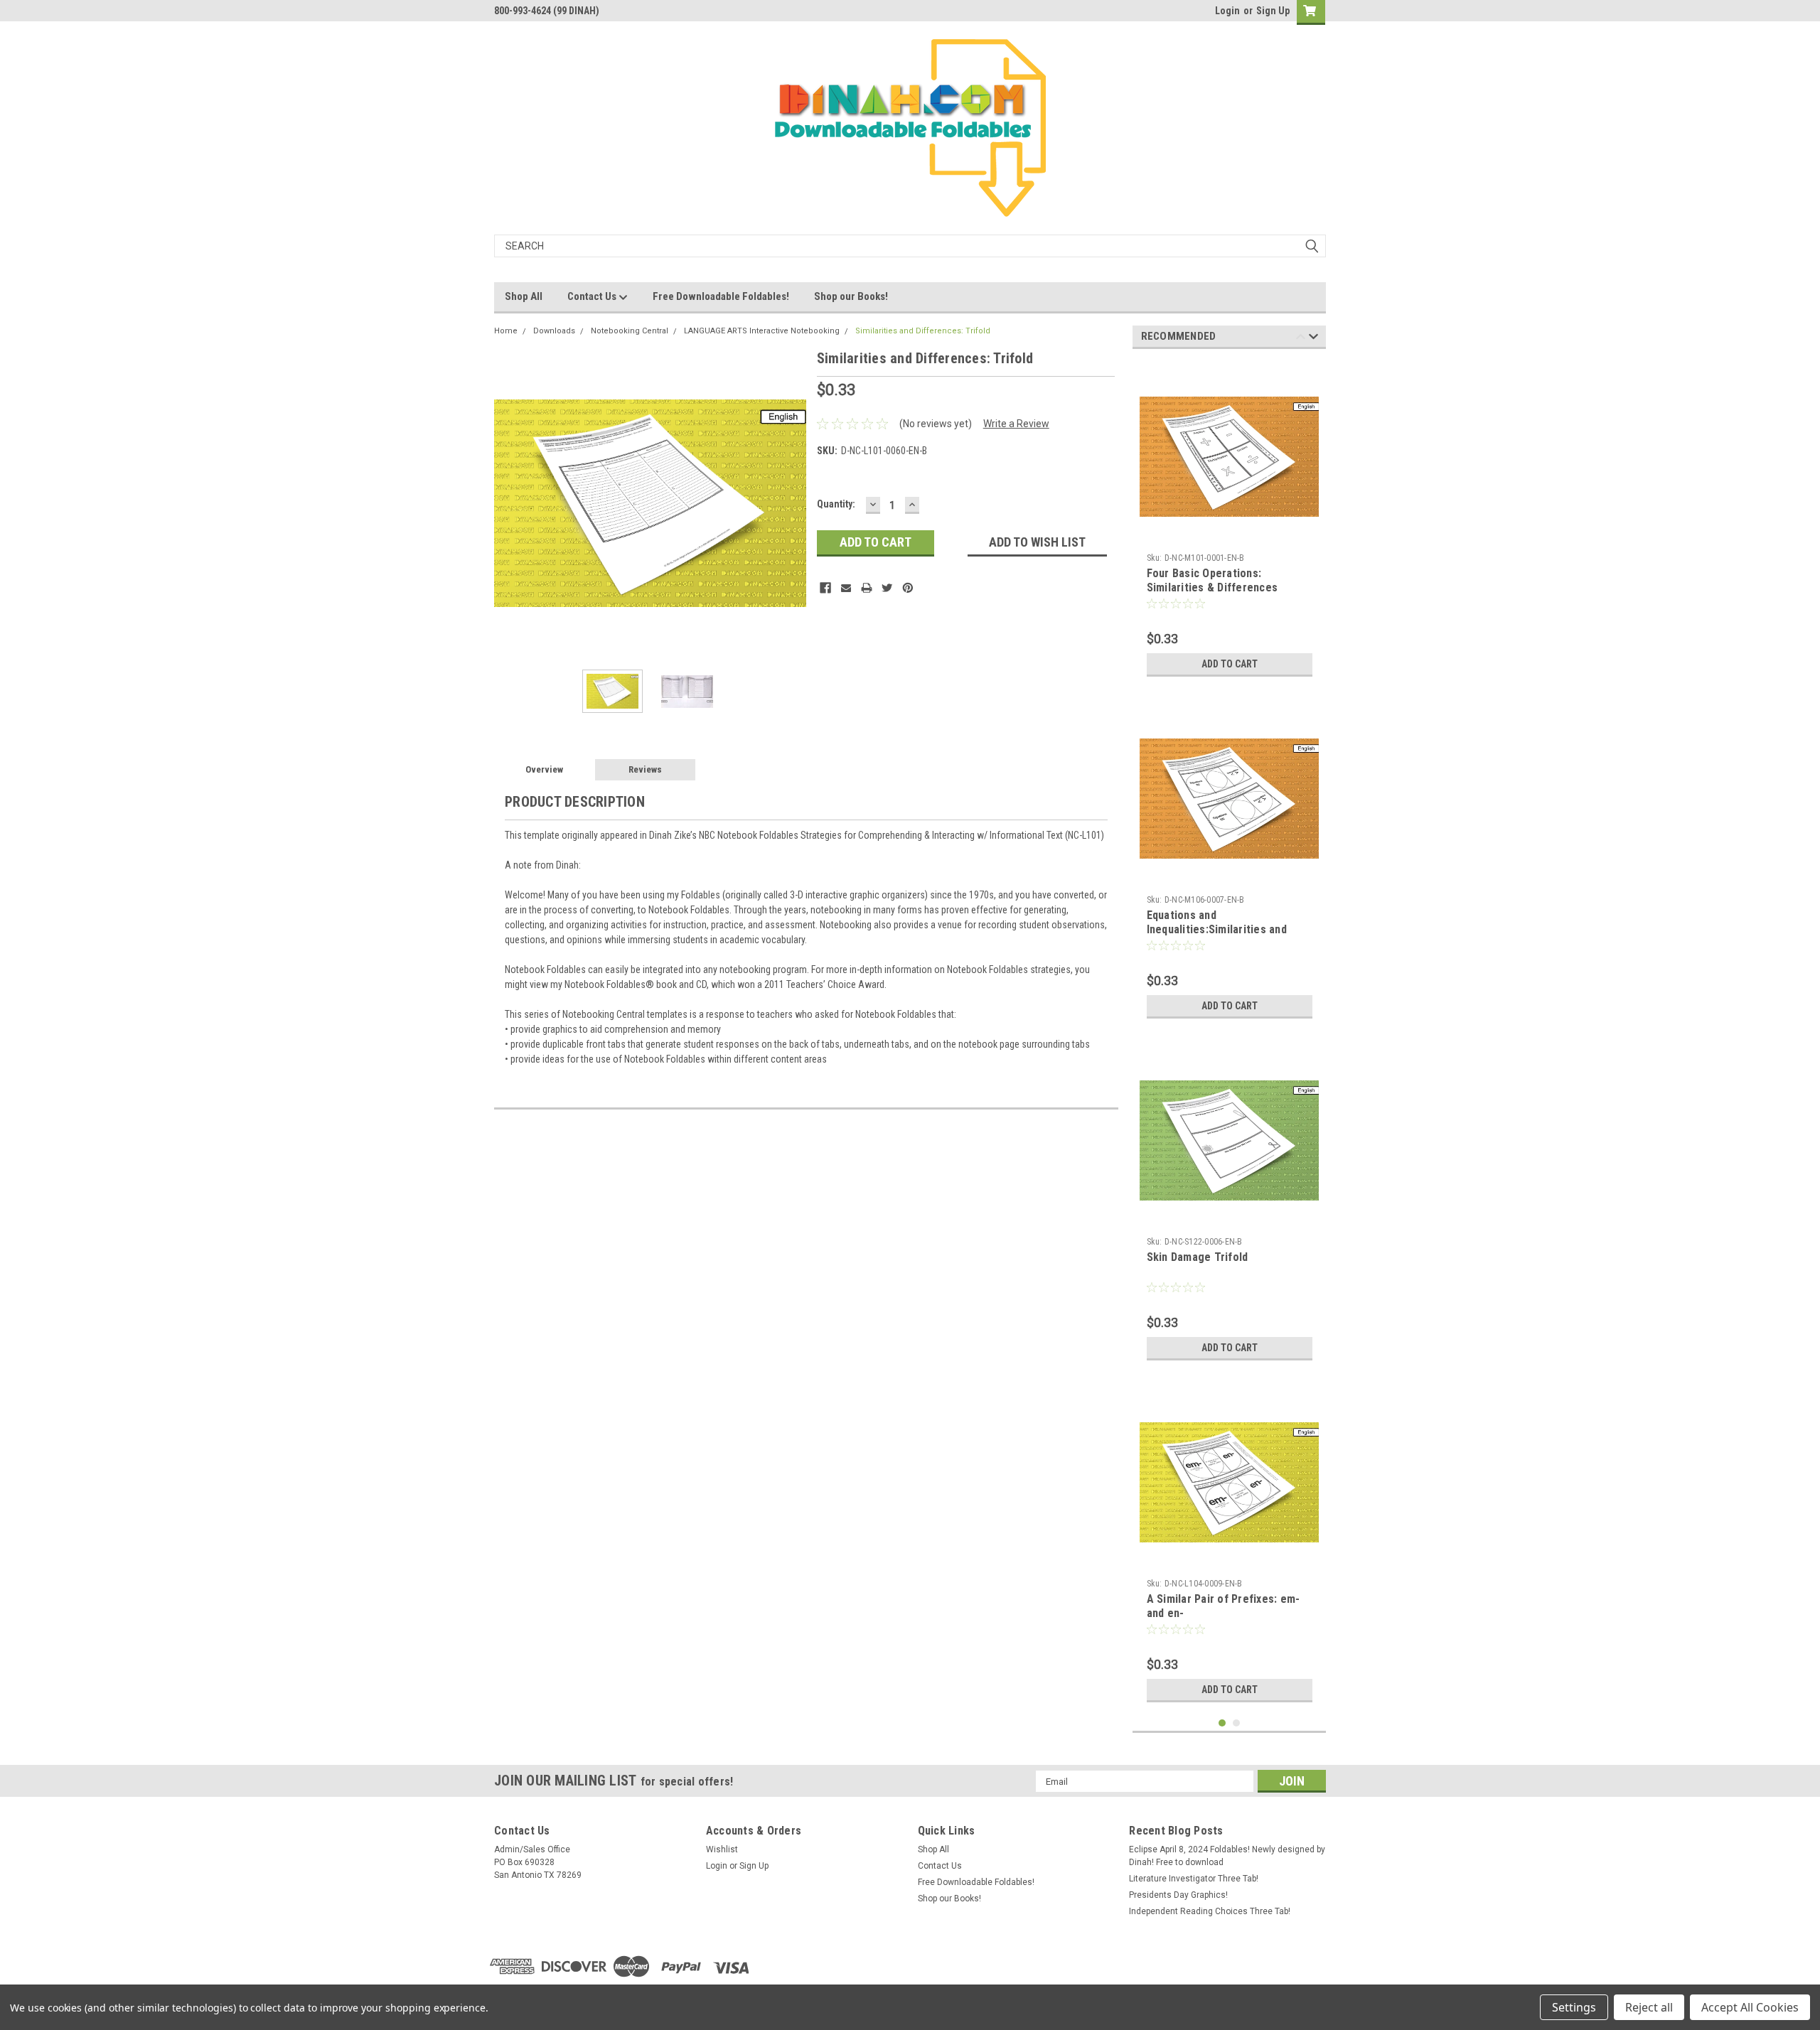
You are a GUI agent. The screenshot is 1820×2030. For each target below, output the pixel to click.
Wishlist (722, 1849)
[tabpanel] (1230, 522)
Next (792, 503)
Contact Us (593, 296)
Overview (544, 769)
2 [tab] (1237, 1723)
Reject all (1649, 2007)
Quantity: (836, 504)
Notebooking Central (630, 331)
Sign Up (1273, 11)
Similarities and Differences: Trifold (923, 331)
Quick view (1229, 536)
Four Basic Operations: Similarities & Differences (1213, 580)
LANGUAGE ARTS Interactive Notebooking (762, 331)
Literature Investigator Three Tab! (1194, 1879)
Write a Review (1016, 424)
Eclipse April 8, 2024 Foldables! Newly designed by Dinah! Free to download (1227, 1856)
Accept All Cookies (1750, 2007)
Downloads (554, 331)
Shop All (524, 296)
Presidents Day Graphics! (1178, 1895)
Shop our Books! (851, 296)
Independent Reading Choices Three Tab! (1210, 1911)
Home (506, 331)
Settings (1574, 2007)
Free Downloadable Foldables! (721, 296)
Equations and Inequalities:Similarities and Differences (1217, 929)
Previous (508, 503)
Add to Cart (1230, 664)
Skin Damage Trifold (1198, 1257)
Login (1227, 11)
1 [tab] (1222, 1723)
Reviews (645, 769)
